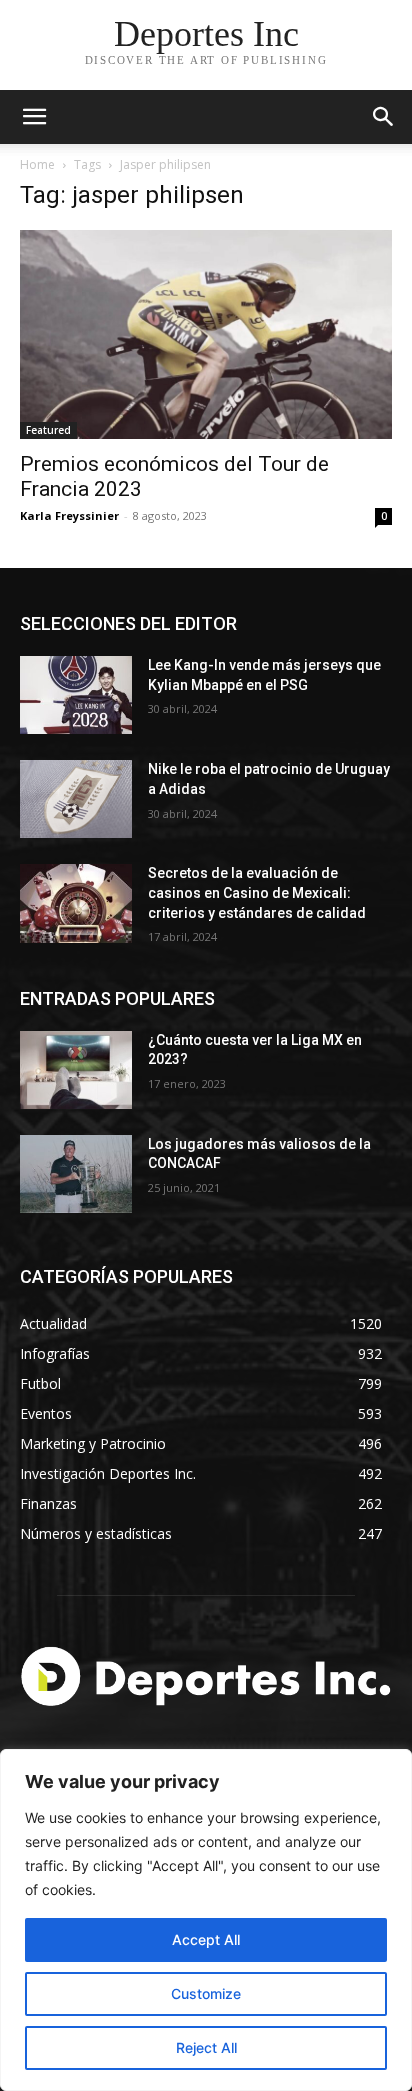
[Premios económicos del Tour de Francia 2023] (206, 334)
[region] (206, 1920)
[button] (384, 117)
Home (37, 164)
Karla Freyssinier (69, 515)
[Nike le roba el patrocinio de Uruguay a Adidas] (76, 799)
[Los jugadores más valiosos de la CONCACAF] (76, 1174)
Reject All (206, 2047)
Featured (48, 430)
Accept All (206, 1939)
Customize (206, 1993)
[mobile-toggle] (34, 117)
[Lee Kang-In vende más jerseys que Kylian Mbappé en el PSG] (76, 695)
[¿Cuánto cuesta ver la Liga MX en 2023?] (76, 1070)
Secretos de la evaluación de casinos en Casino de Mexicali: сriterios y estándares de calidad (257, 892)
